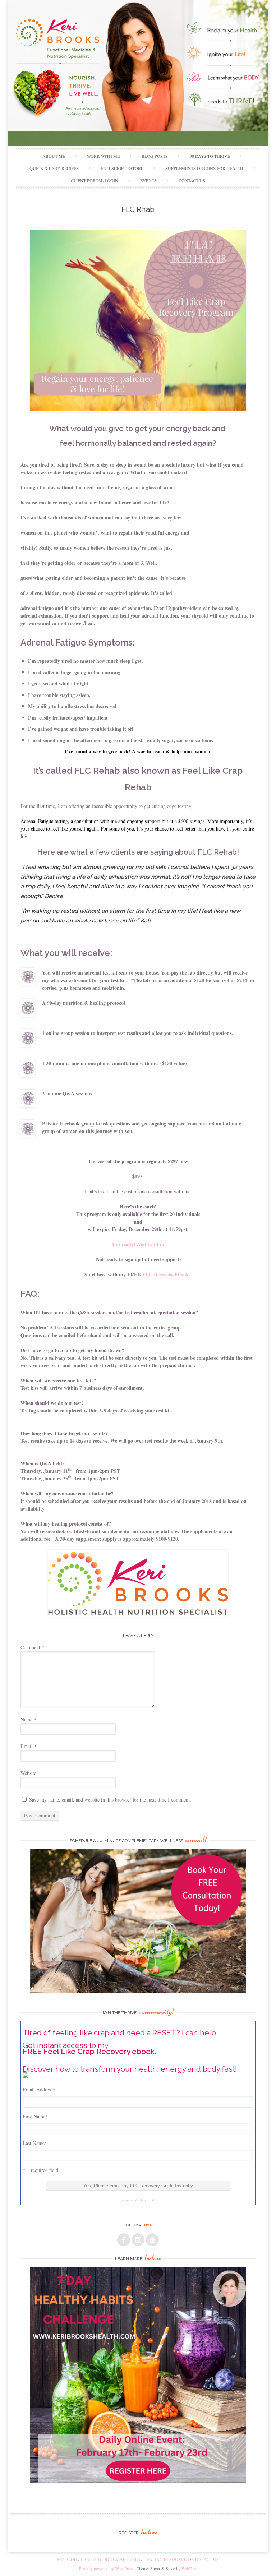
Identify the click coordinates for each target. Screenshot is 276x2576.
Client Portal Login (95, 180)
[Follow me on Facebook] (124, 2240)
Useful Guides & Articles (110, 2559)
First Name (35, 2116)
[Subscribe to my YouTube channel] (152, 2240)
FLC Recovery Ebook (165, 1274)
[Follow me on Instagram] (138, 2240)
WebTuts (189, 2568)
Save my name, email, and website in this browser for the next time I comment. (110, 1800)
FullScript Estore (122, 168)
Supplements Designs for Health (204, 168)
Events (148, 180)
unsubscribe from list (138, 2200)
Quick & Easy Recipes (54, 168)
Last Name (35, 2143)
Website (28, 1773)
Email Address (39, 2089)
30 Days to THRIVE (210, 156)
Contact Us (192, 180)
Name (28, 1719)
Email (29, 1746)
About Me (54, 156)
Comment (32, 1647)
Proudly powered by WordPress (106, 2568)
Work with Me (103, 156)
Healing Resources (166, 2559)
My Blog (67, 2559)
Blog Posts (155, 156)
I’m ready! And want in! (139, 1244)
